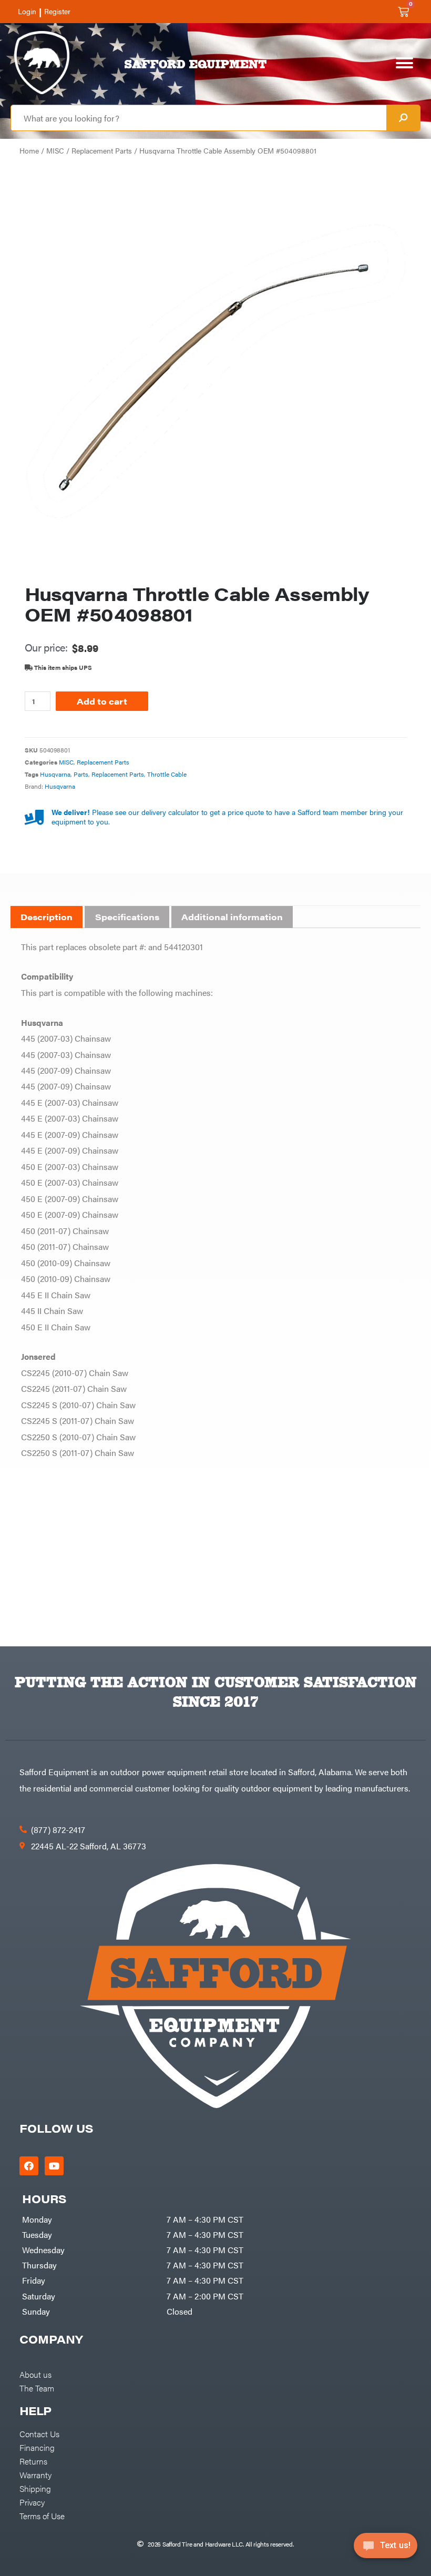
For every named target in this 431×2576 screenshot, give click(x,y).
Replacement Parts (102, 151)
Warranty (35, 2475)
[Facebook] (29, 2166)
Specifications (127, 917)
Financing (37, 2447)
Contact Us (39, 2434)
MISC (55, 151)
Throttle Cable (167, 774)
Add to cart (102, 701)
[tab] (47, 917)
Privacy (32, 2502)
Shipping (35, 2488)
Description (47, 917)
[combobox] (199, 118)
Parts (81, 774)
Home (29, 151)
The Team (37, 2388)
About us (35, 2374)
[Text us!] (386, 2549)
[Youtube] (54, 2166)
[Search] (403, 118)
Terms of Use (42, 2516)
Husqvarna (55, 774)
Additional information (232, 917)
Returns (33, 2461)
